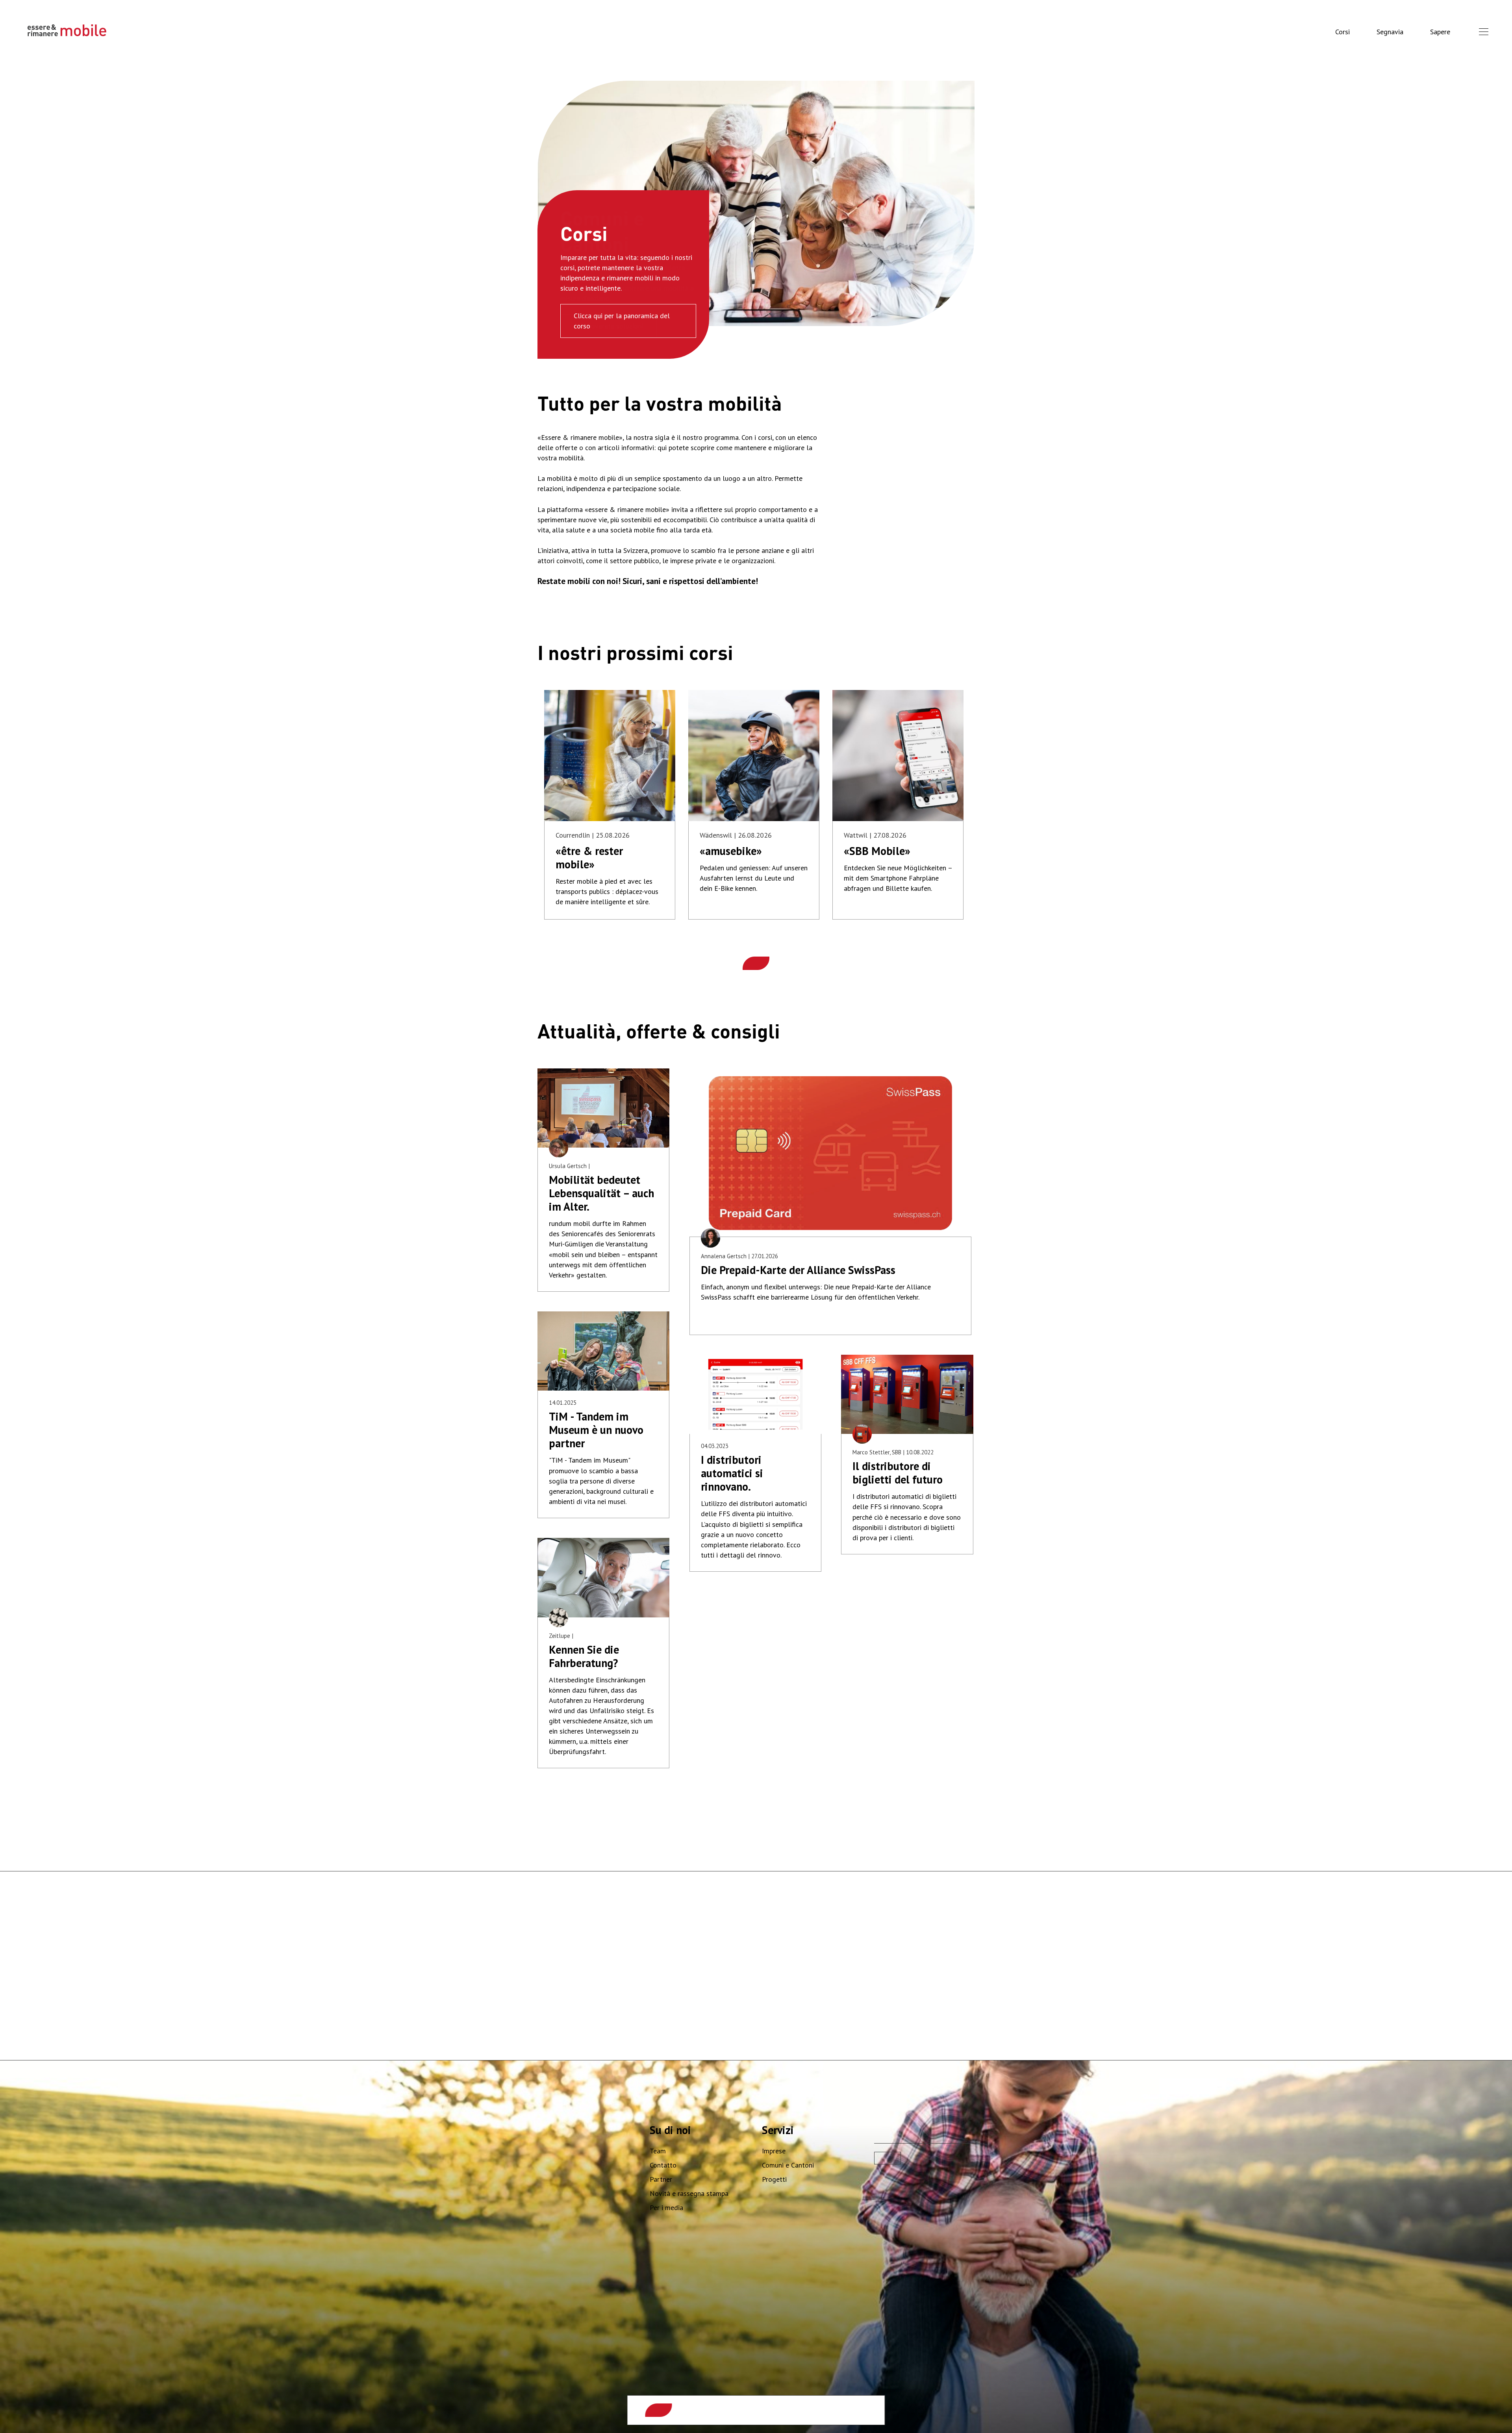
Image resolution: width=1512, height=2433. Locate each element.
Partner (661, 2179)
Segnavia (1390, 32)
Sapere (1440, 32)
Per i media (666, 2208)
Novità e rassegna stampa (689, 2193)
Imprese (774, 2151)
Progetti (774, 2179)
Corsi (1342, 32)
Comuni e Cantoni (788, 2165)
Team (658, 2151)
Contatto (663, 2165)
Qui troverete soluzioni (608, 326)
